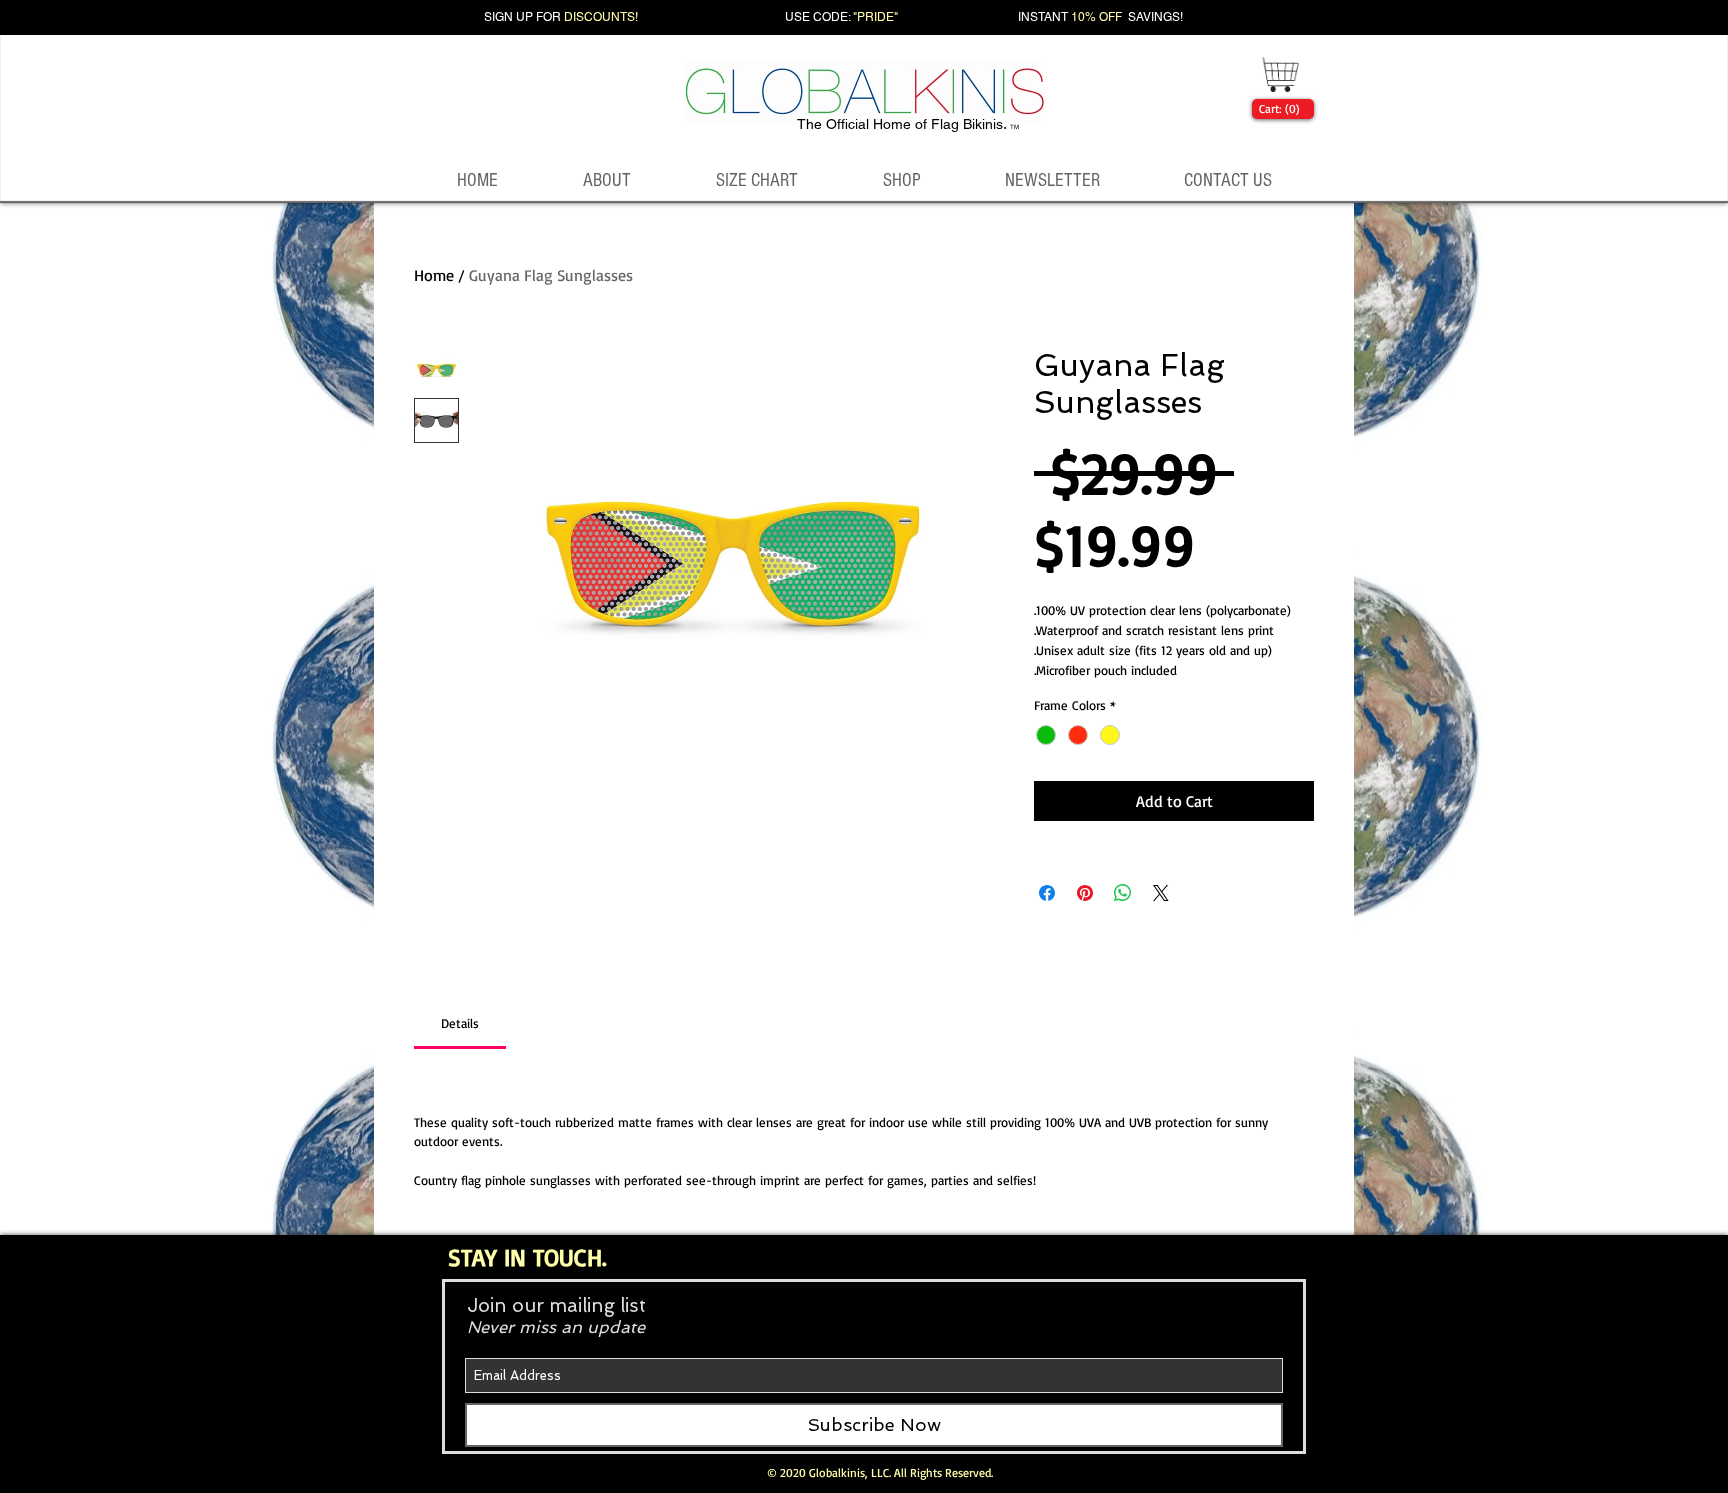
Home (434, 275)
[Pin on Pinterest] (1085, 893)
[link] (1279, 109)
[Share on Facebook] (1047, 893)
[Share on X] (1161, 893)
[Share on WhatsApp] (1123, 893)
